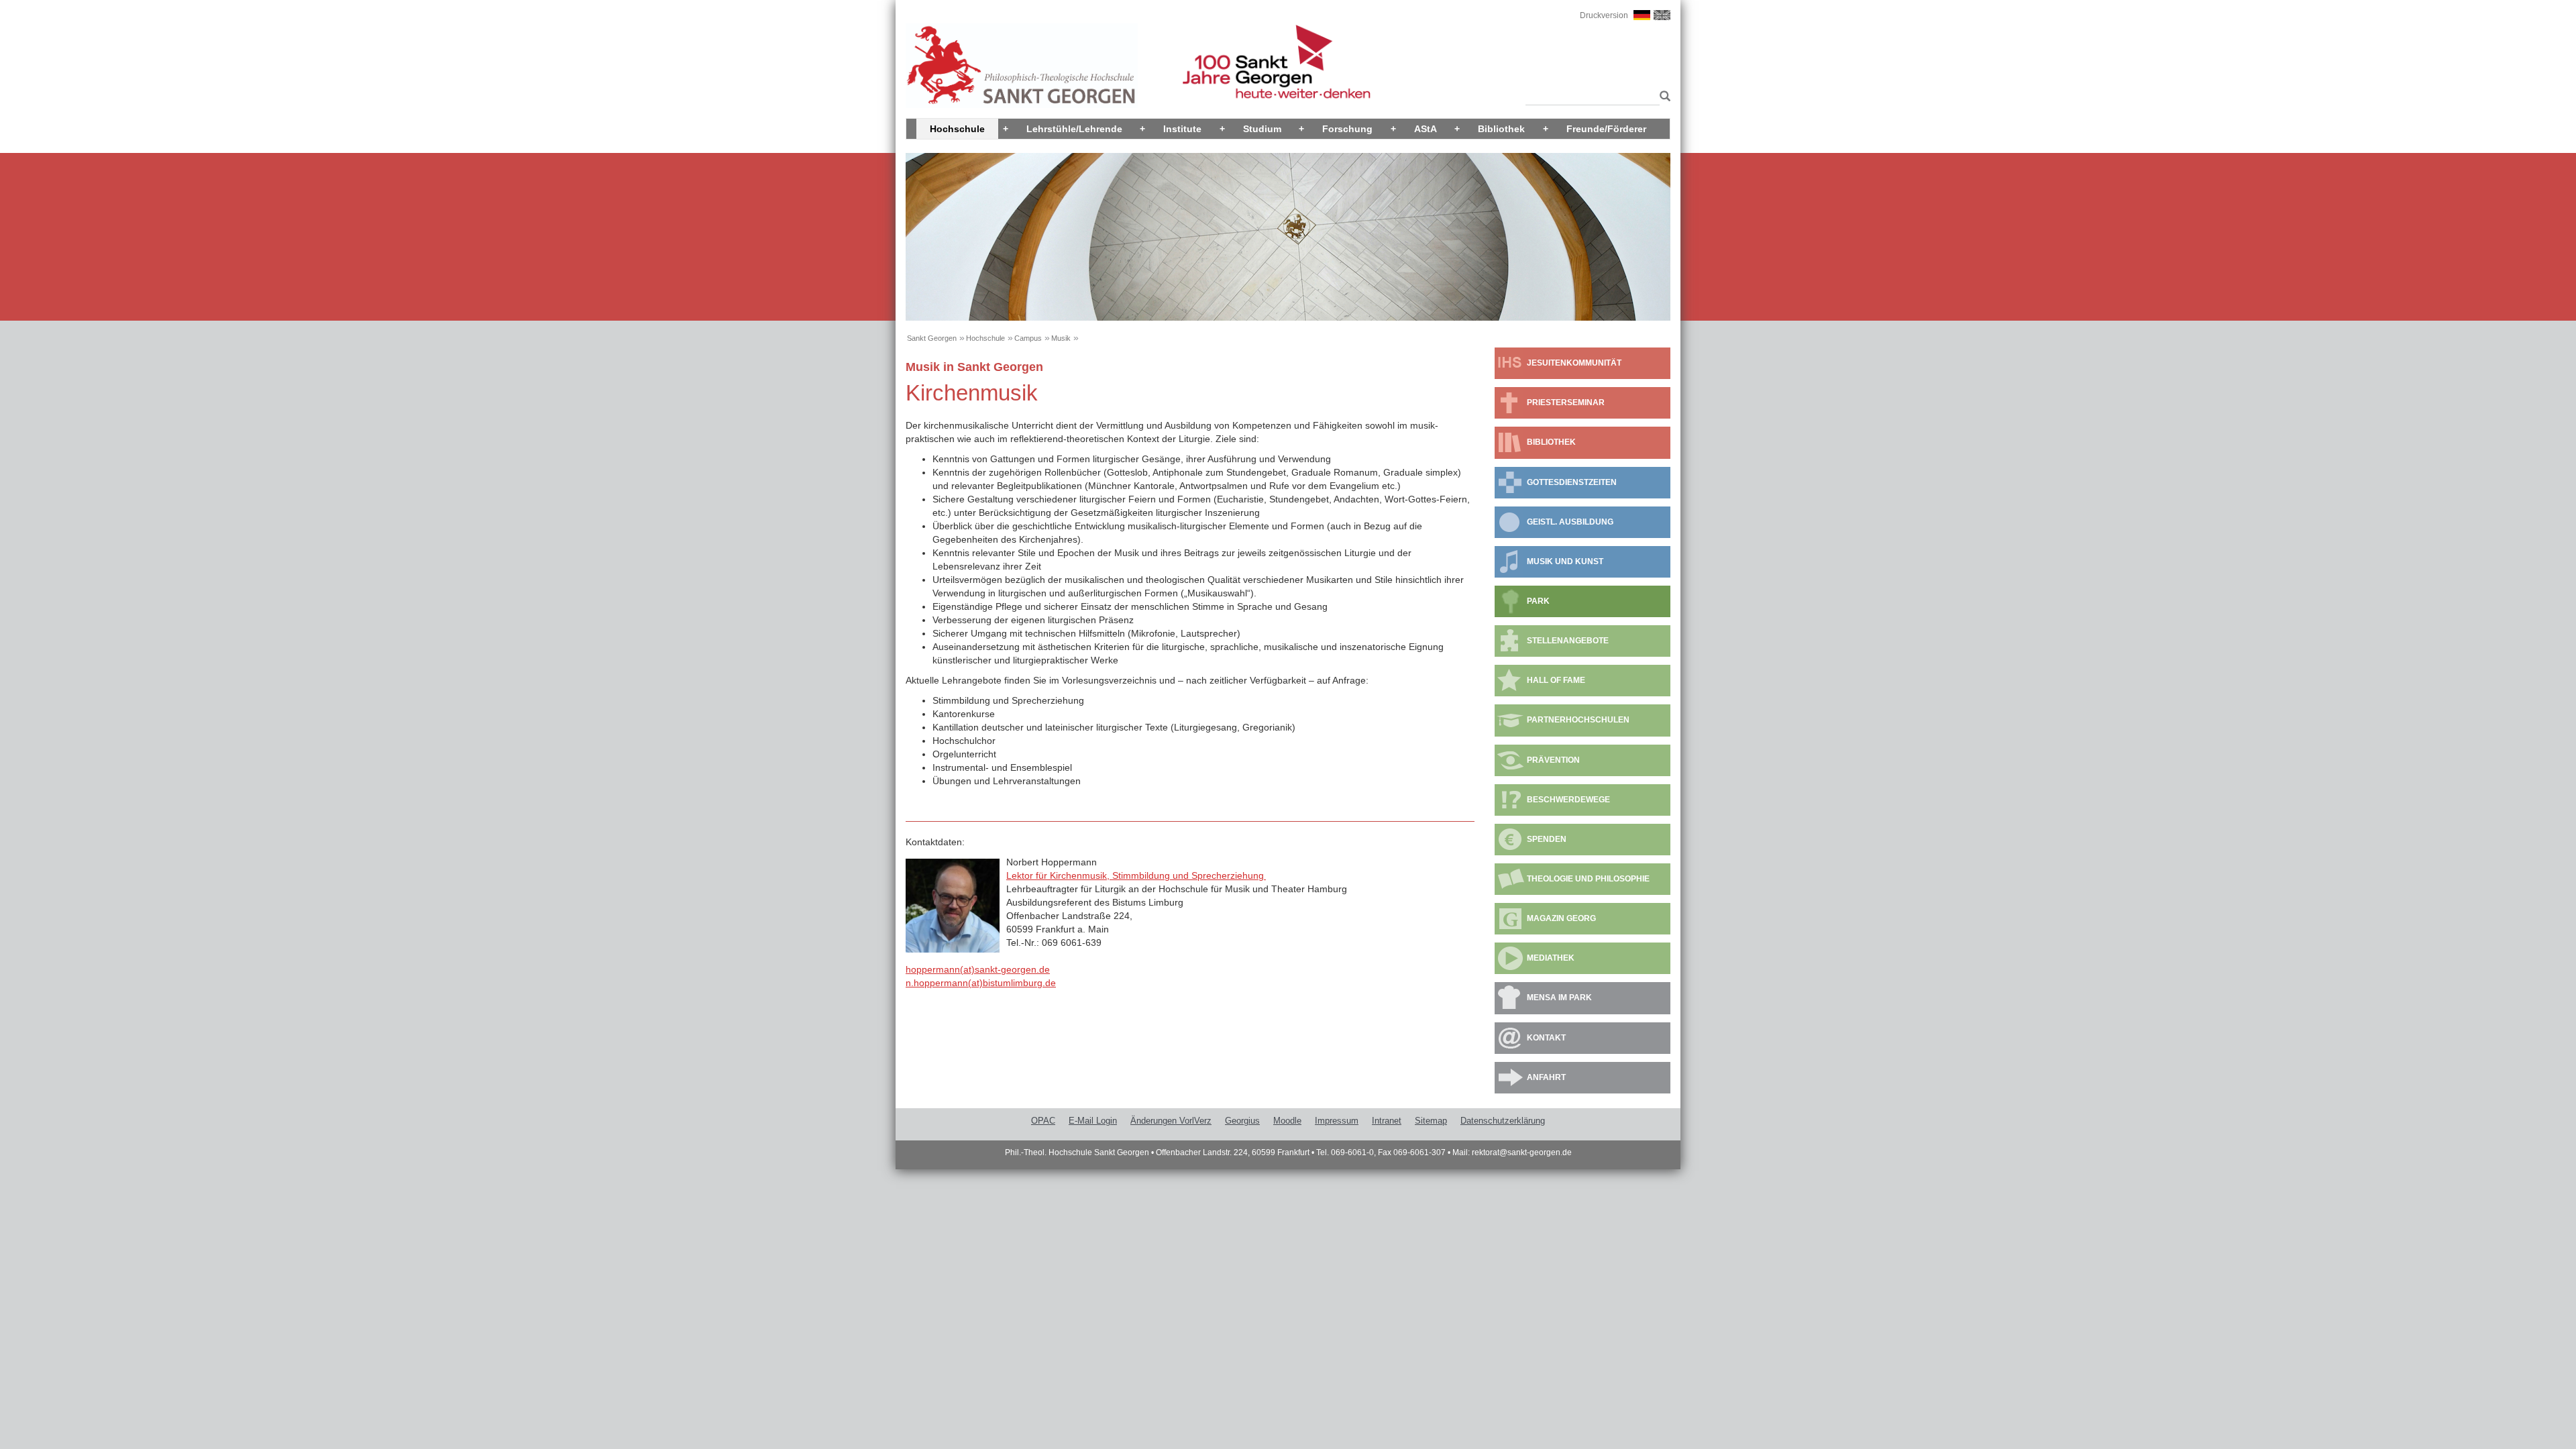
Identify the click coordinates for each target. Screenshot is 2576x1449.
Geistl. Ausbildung (1570, 522)
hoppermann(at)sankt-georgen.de (978, 969)
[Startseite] (1022, 65)
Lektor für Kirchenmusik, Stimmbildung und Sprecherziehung (1136, 875)
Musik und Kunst (1565, 561)
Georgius (1242, 1121)
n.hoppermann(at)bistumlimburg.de (981, 983)
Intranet (1387, 1121)
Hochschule (957, 129)
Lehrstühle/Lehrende (1074, 129)
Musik (1061, 338)
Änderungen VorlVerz (1171, 1121)
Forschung (1347, 129)
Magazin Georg (1561, 918)
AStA (1426, 129)
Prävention (1553, 760)
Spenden (1547, 839)
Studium (1262, 129)
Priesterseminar (1566, 402)
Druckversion (1604, 15)
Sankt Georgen (932, 338)
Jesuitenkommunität (1574, 363)
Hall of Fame (1556, 680)
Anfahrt (1546, 1077)
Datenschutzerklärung (1503, 1121)
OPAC (1043, 1121)
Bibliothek (1501, 129)
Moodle (1287, 1121)
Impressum (1337, 1121)
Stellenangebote (1568, 641)
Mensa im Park (1559, 998)
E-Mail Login (1093, 1121)
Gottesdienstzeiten (1572, 482)
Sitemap (1431, 1121)
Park (1538, 601)
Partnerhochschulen (1578, 720)
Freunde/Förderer (1606, 129)
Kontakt (1546, 1038)
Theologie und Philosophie (1588, 879)
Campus (1028, 338)
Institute (1182, 129)
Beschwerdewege (1568, 800)
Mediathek (1551, 958)
